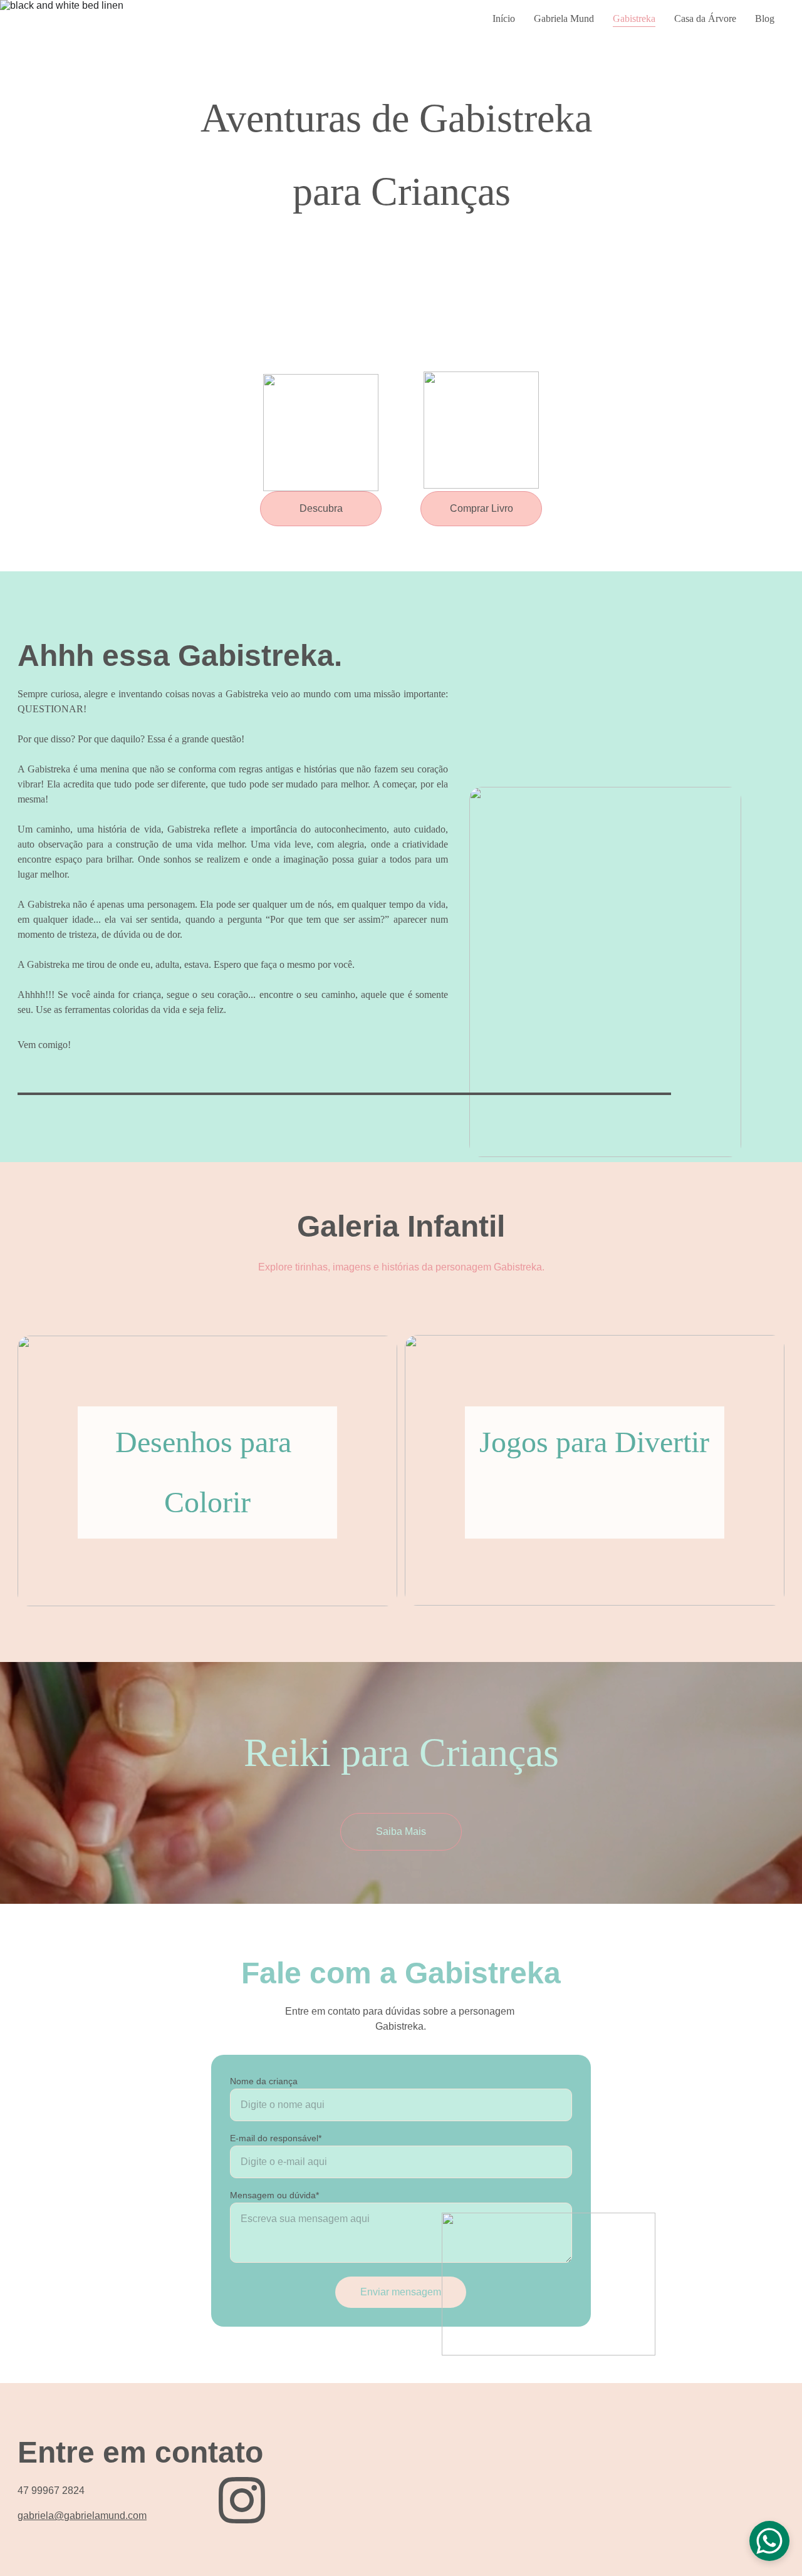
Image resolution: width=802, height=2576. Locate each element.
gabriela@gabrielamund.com (82, 2516)
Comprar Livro (482, 508)
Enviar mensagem (401, 2292)
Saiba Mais (401, 1831)
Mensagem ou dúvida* (274, 2195)
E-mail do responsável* (276, 2138)
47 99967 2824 (51, 2490)
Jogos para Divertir (594, 1442)
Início (504, 18)
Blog (765, 18)
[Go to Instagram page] (242, 2500)
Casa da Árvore (705, 18)
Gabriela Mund (564, 18)
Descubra (321, 508)
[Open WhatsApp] (769, 2541)
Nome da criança (264, 2081)
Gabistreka (634, 18)
